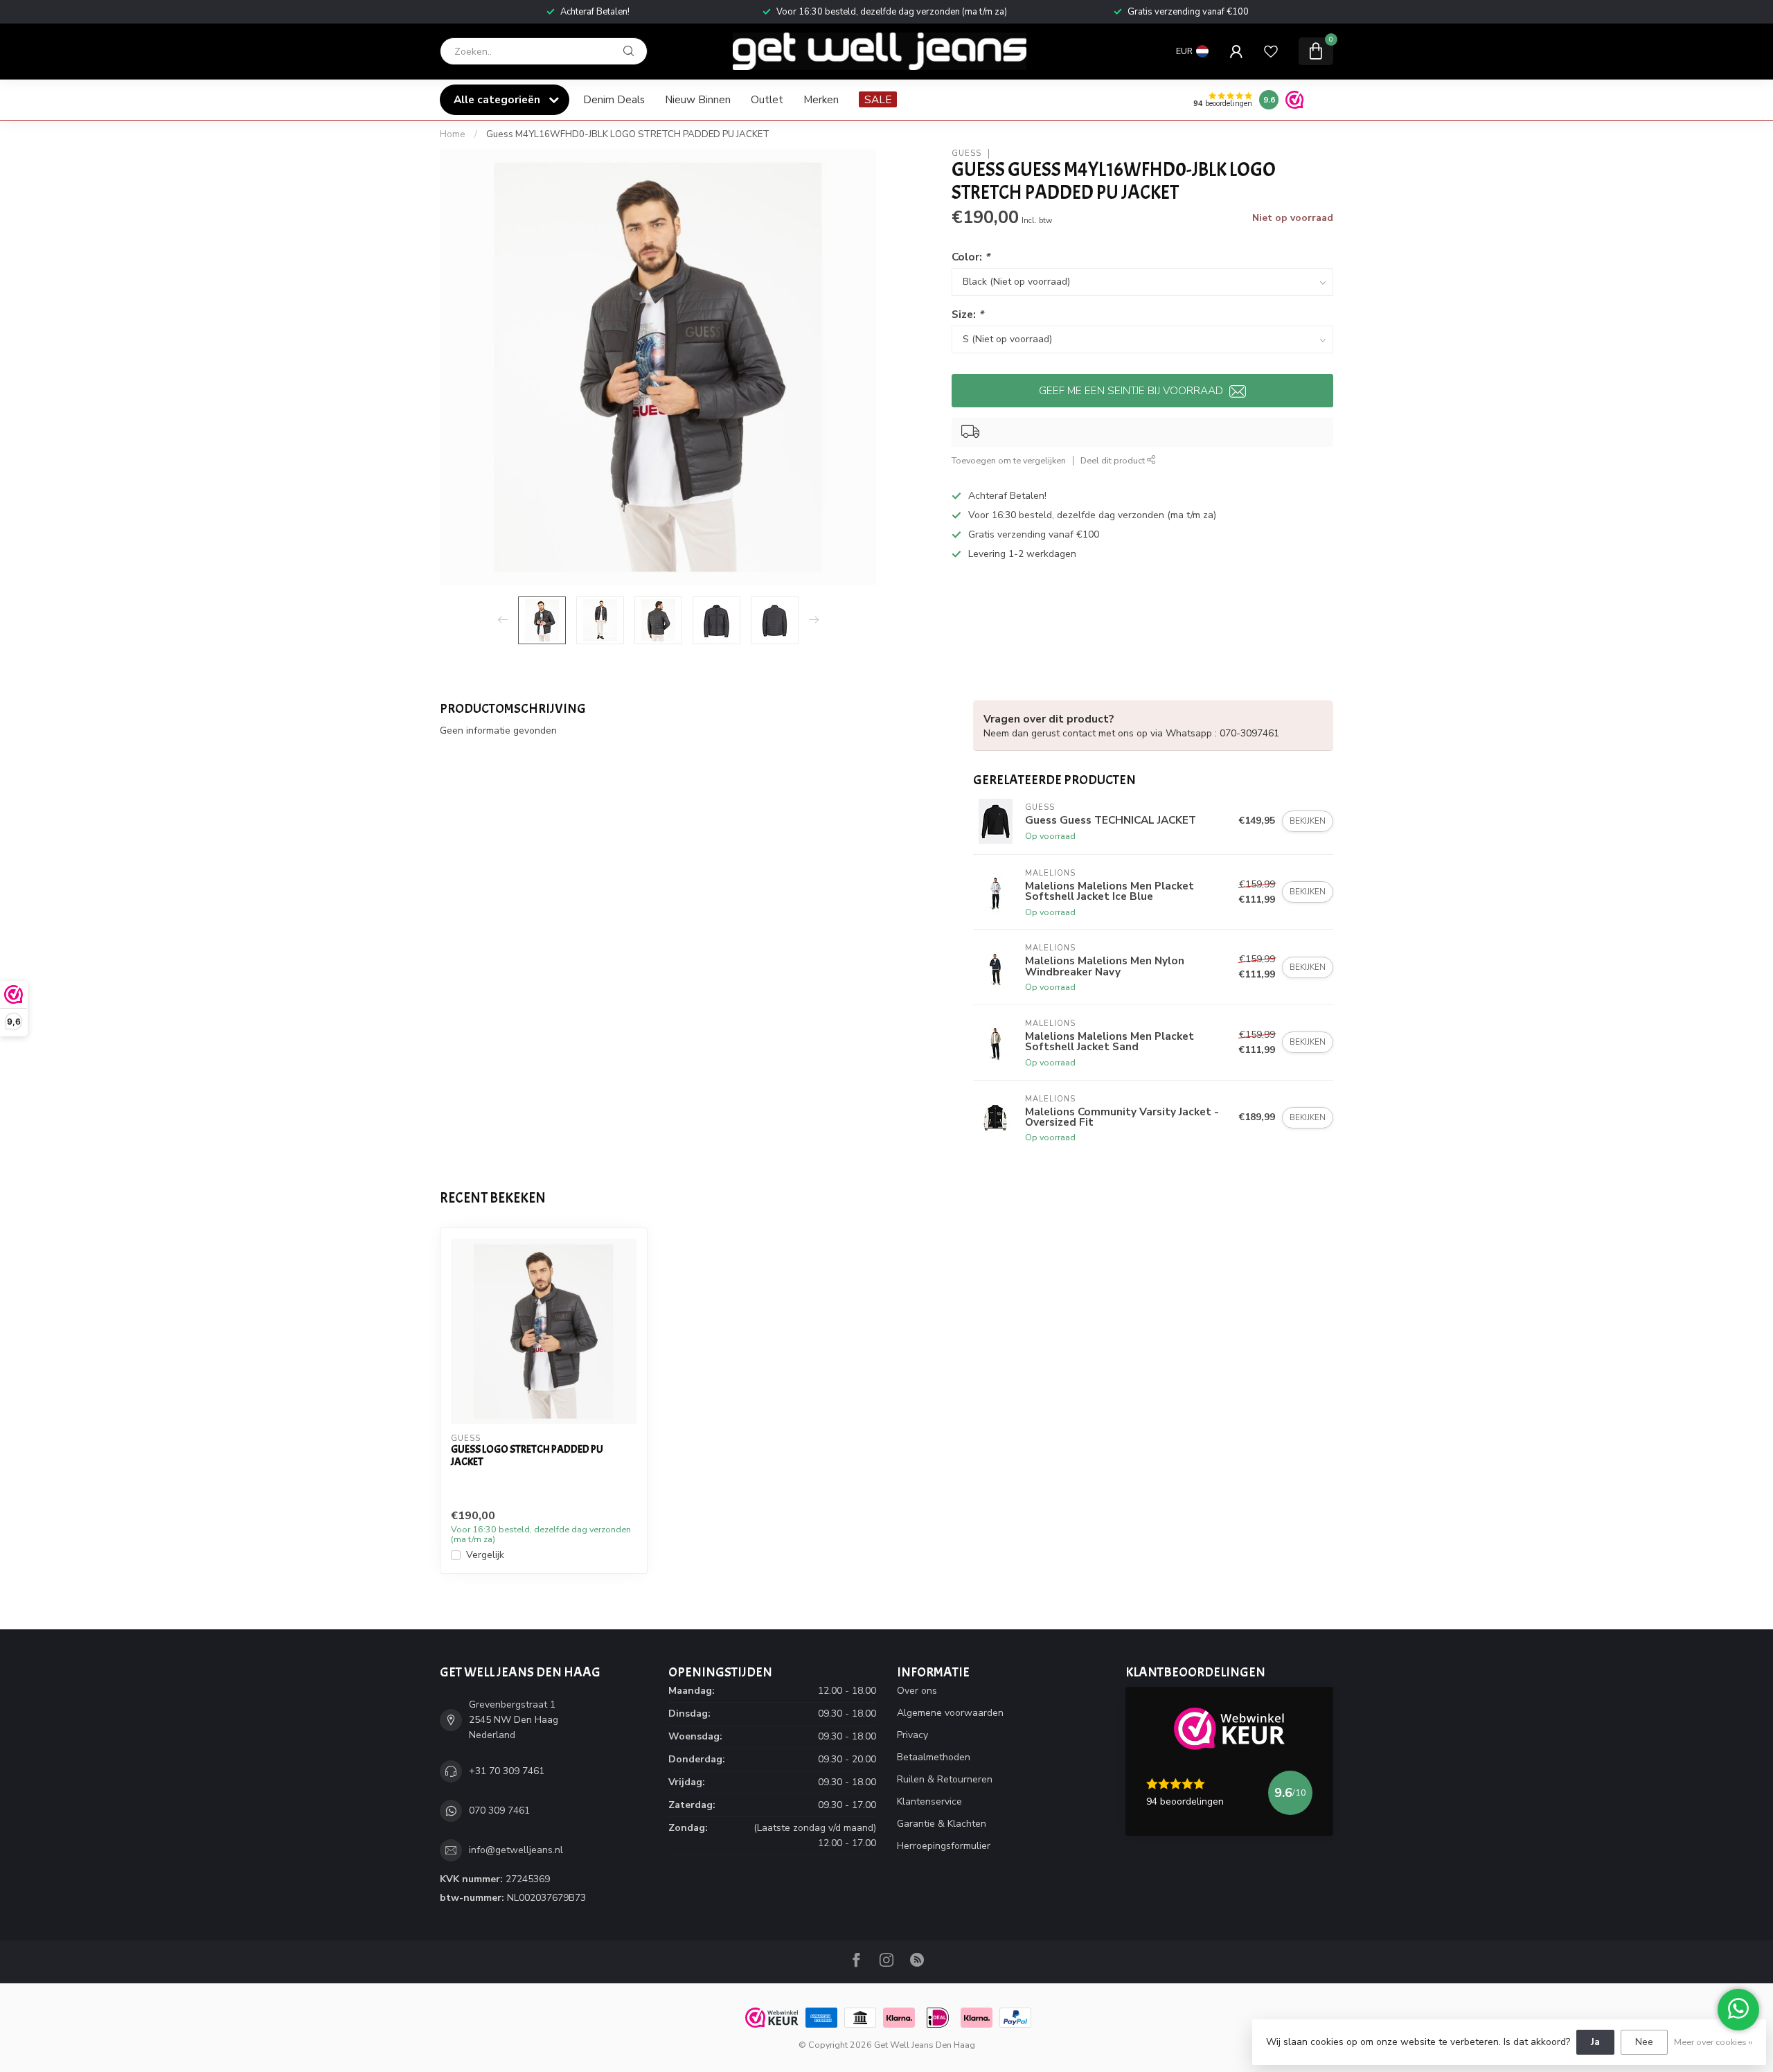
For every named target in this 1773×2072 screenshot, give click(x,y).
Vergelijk (485, 1555)
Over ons (917, 1691)
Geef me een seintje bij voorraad (1132, 390)
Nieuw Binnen (698, 99)
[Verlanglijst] (1271, 51)
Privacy (912, 1735)
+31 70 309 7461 (507, 1771)
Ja (1595, 2042)
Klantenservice (929, 1801)
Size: (968, 314)
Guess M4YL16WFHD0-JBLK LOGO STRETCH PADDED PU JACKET (628, 134)
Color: (971, 257)
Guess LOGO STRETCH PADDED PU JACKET (527, 1456)
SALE (878, 99)
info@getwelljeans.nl (516, 1850)
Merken (821, 99)
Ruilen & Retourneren (945, 1779)
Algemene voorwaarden (950, 1713)
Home (453, 134)
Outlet (767, 99)
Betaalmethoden (934, 1757)
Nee (1644, 2042)
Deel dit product (1114, 460)
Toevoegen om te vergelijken (1009, 460)
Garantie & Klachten (942, 1824)
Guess (966, 153)
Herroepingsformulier (944, 1846)
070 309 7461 (499, 1810)
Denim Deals (614, 99)
